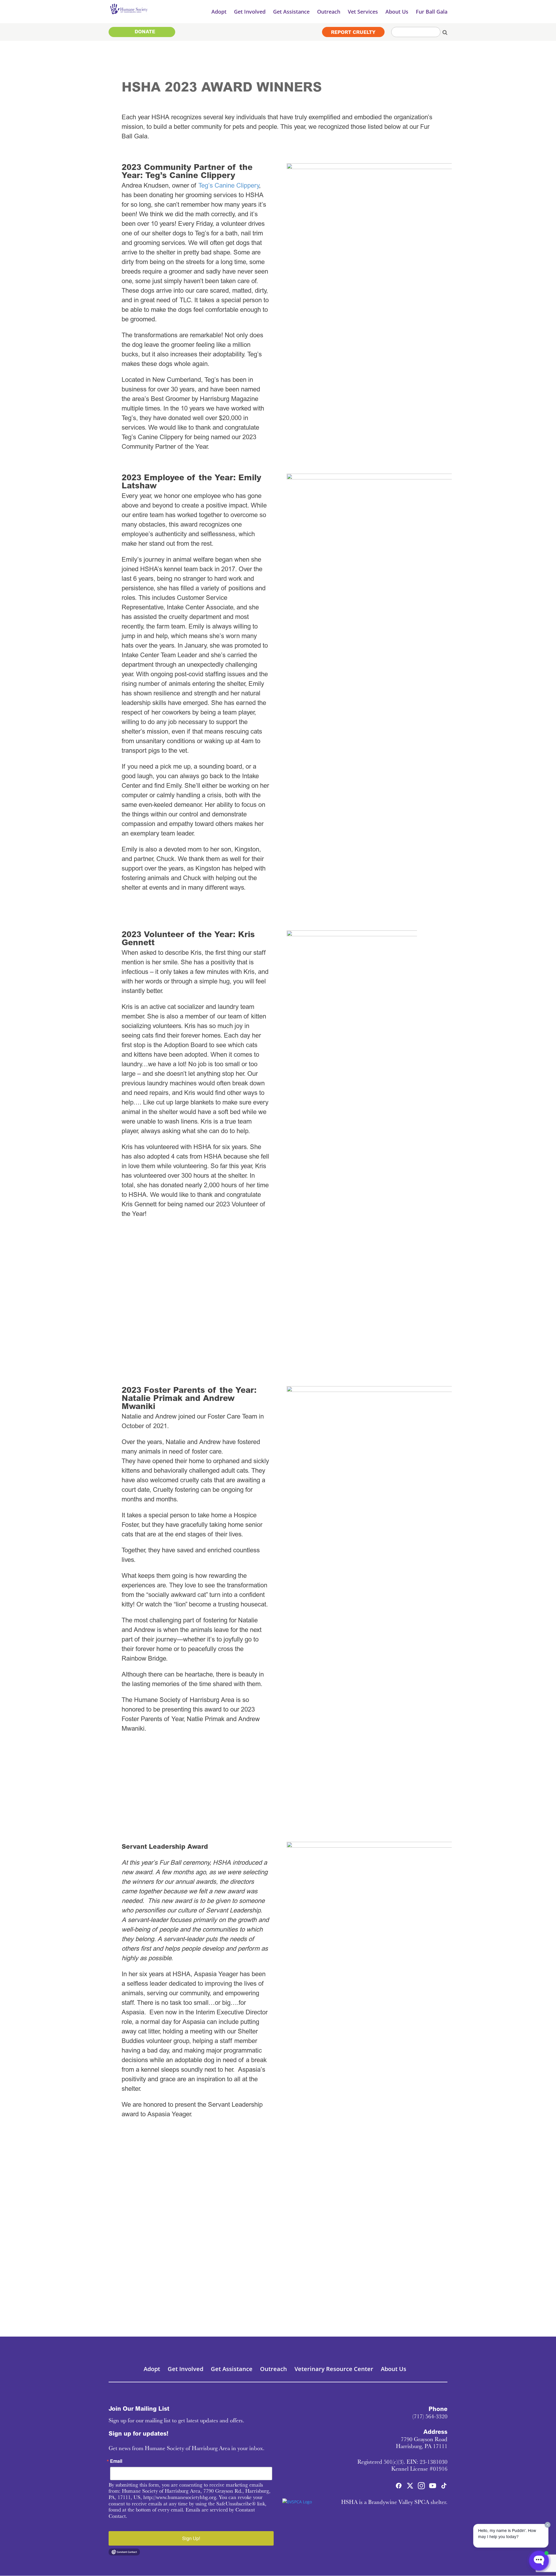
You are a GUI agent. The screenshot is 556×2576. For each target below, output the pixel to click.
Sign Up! (191, 2538)
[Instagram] (421, 2487)
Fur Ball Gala (432, 12)
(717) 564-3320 (430, 2416)
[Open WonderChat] (539, 2561)
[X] (410, 2487)
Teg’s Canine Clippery (229, 186)
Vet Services (363, 12)
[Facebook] (399, 2487)
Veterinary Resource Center (334, 2369)
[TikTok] (444, 2487)
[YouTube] (433, 2487)
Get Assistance (232, 2369)
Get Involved (185, 2369)
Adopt (152, 2369)
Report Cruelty (353, 32)
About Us (394, 2369)
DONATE (145, 32)
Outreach (274, 2369)
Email (116, 2461)
